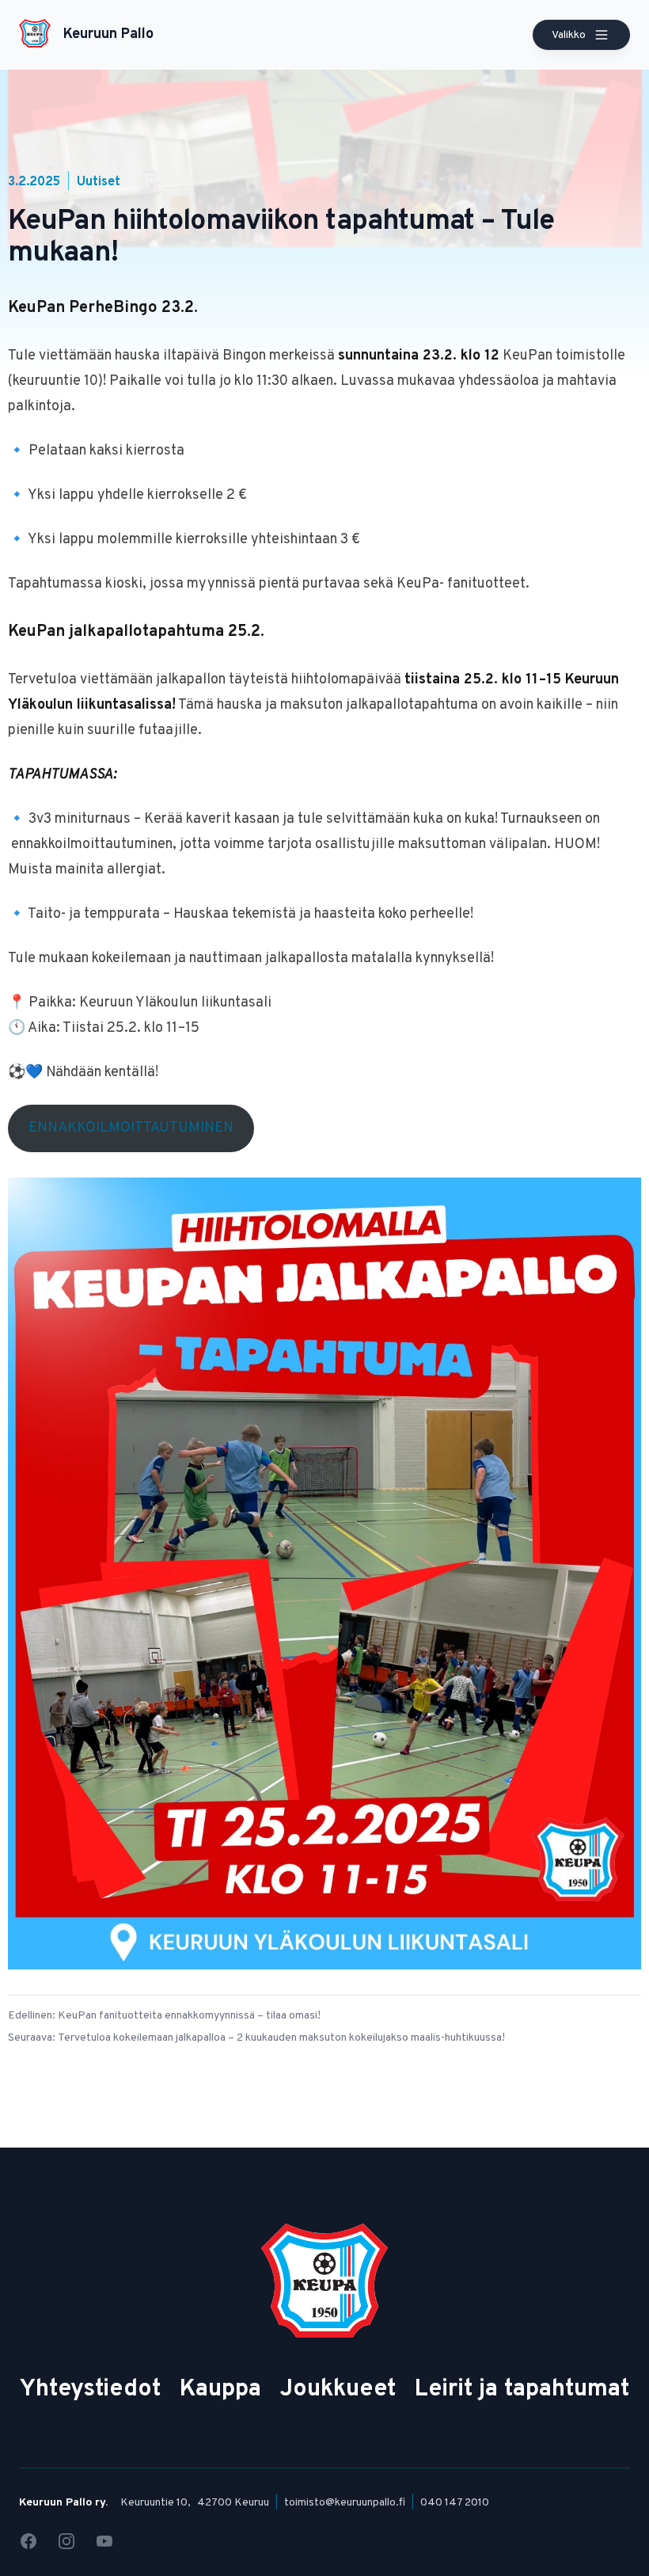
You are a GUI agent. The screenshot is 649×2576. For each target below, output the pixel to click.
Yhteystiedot (90, 2390)
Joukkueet (338, 2390)
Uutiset (99, 182)
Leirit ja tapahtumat (522, 2390)
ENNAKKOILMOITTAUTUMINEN (131, 1128)
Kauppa (220, 2390)
